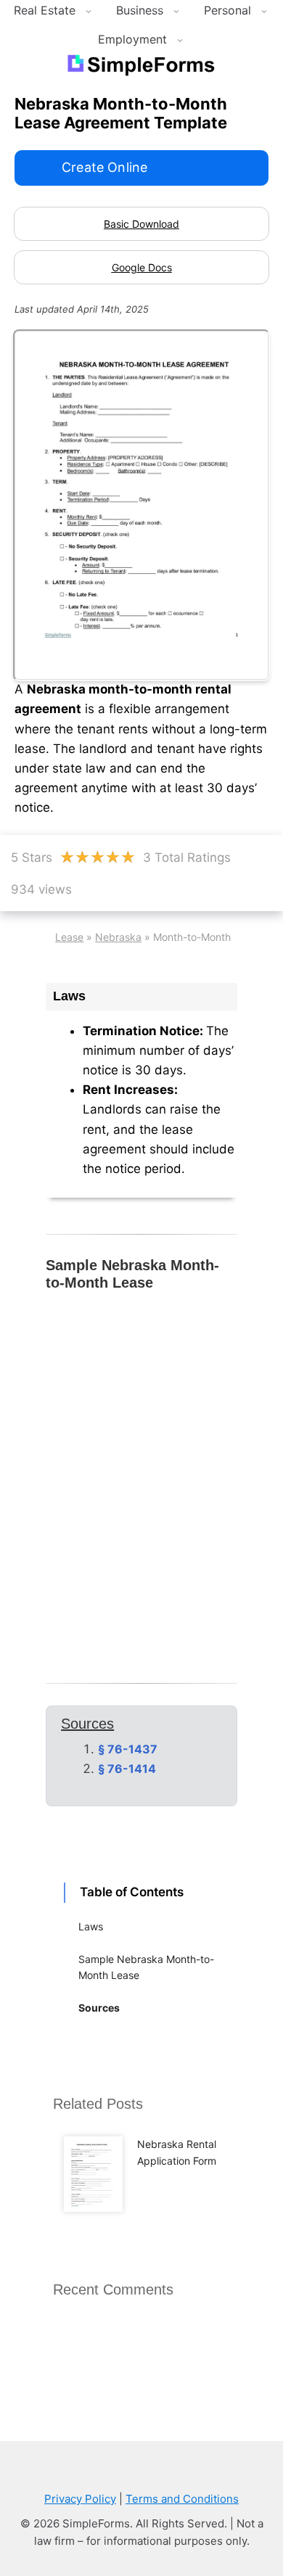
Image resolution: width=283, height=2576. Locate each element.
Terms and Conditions (182, 2499)
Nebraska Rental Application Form (177, 2152)
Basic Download (141, 224)
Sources (99, 2008)
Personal (227, 10)
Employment (132, 39)
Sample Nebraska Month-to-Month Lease (146, 1967)
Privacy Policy (80, 2499)
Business (140, 10)
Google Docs (142, 267)
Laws (91, 1926)
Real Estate (45, 10)
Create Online (104, 167)
